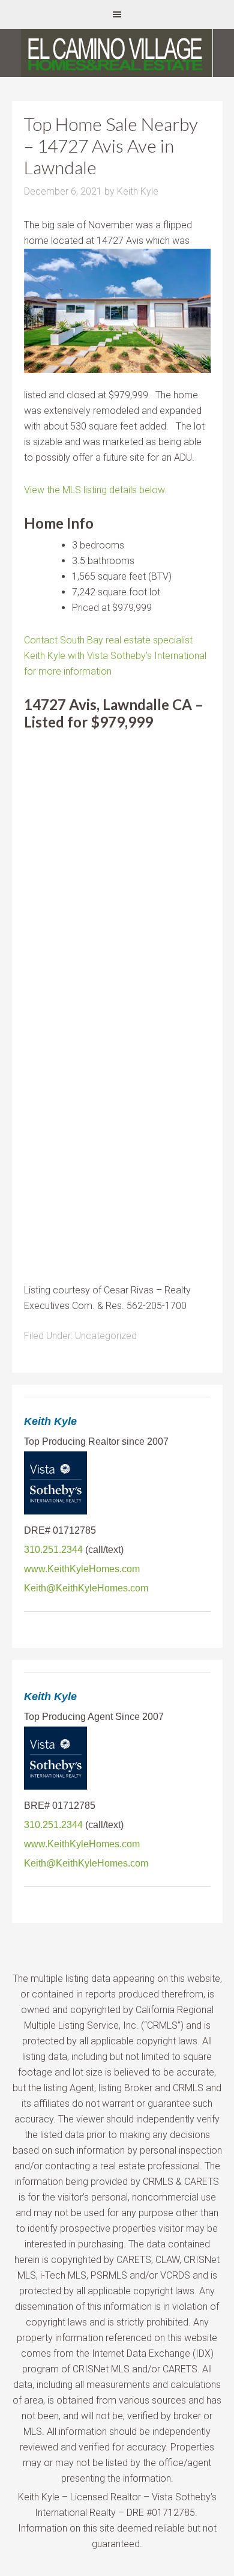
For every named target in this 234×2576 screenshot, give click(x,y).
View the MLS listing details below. (95, 490)
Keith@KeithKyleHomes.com (86, 1588)
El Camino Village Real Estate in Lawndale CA (117, 53)
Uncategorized (106, 1336)
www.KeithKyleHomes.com (82, 1569)
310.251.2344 (53, 1550)
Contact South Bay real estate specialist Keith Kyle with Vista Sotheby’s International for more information (115, 656)
